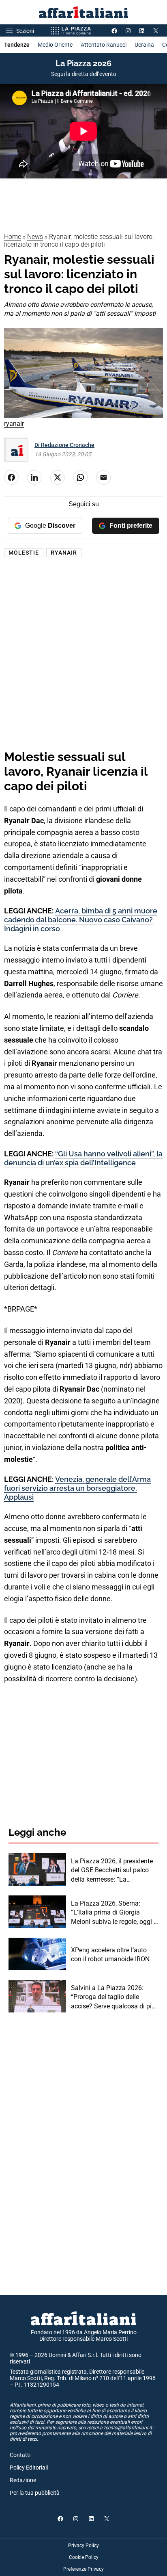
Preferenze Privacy (83, 2569)
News (35, 237)
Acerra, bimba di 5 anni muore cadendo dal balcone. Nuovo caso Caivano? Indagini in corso (81, 919)
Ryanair (64, 553)
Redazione (23, 2480)
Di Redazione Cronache (64, 445)
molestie (24, 553)
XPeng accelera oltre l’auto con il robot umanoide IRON (110, 1955)
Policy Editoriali (29, 2468)
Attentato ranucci (104, 45)
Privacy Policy (83, 2546)
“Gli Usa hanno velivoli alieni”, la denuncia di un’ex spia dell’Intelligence (83, 1158)
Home (13, 237)
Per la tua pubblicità (35, 2493)
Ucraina (144, 45)
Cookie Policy (84, 2557)
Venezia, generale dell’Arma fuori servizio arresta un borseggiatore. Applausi (77, 1488)
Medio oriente (55, 45)
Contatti (20, 2455)
